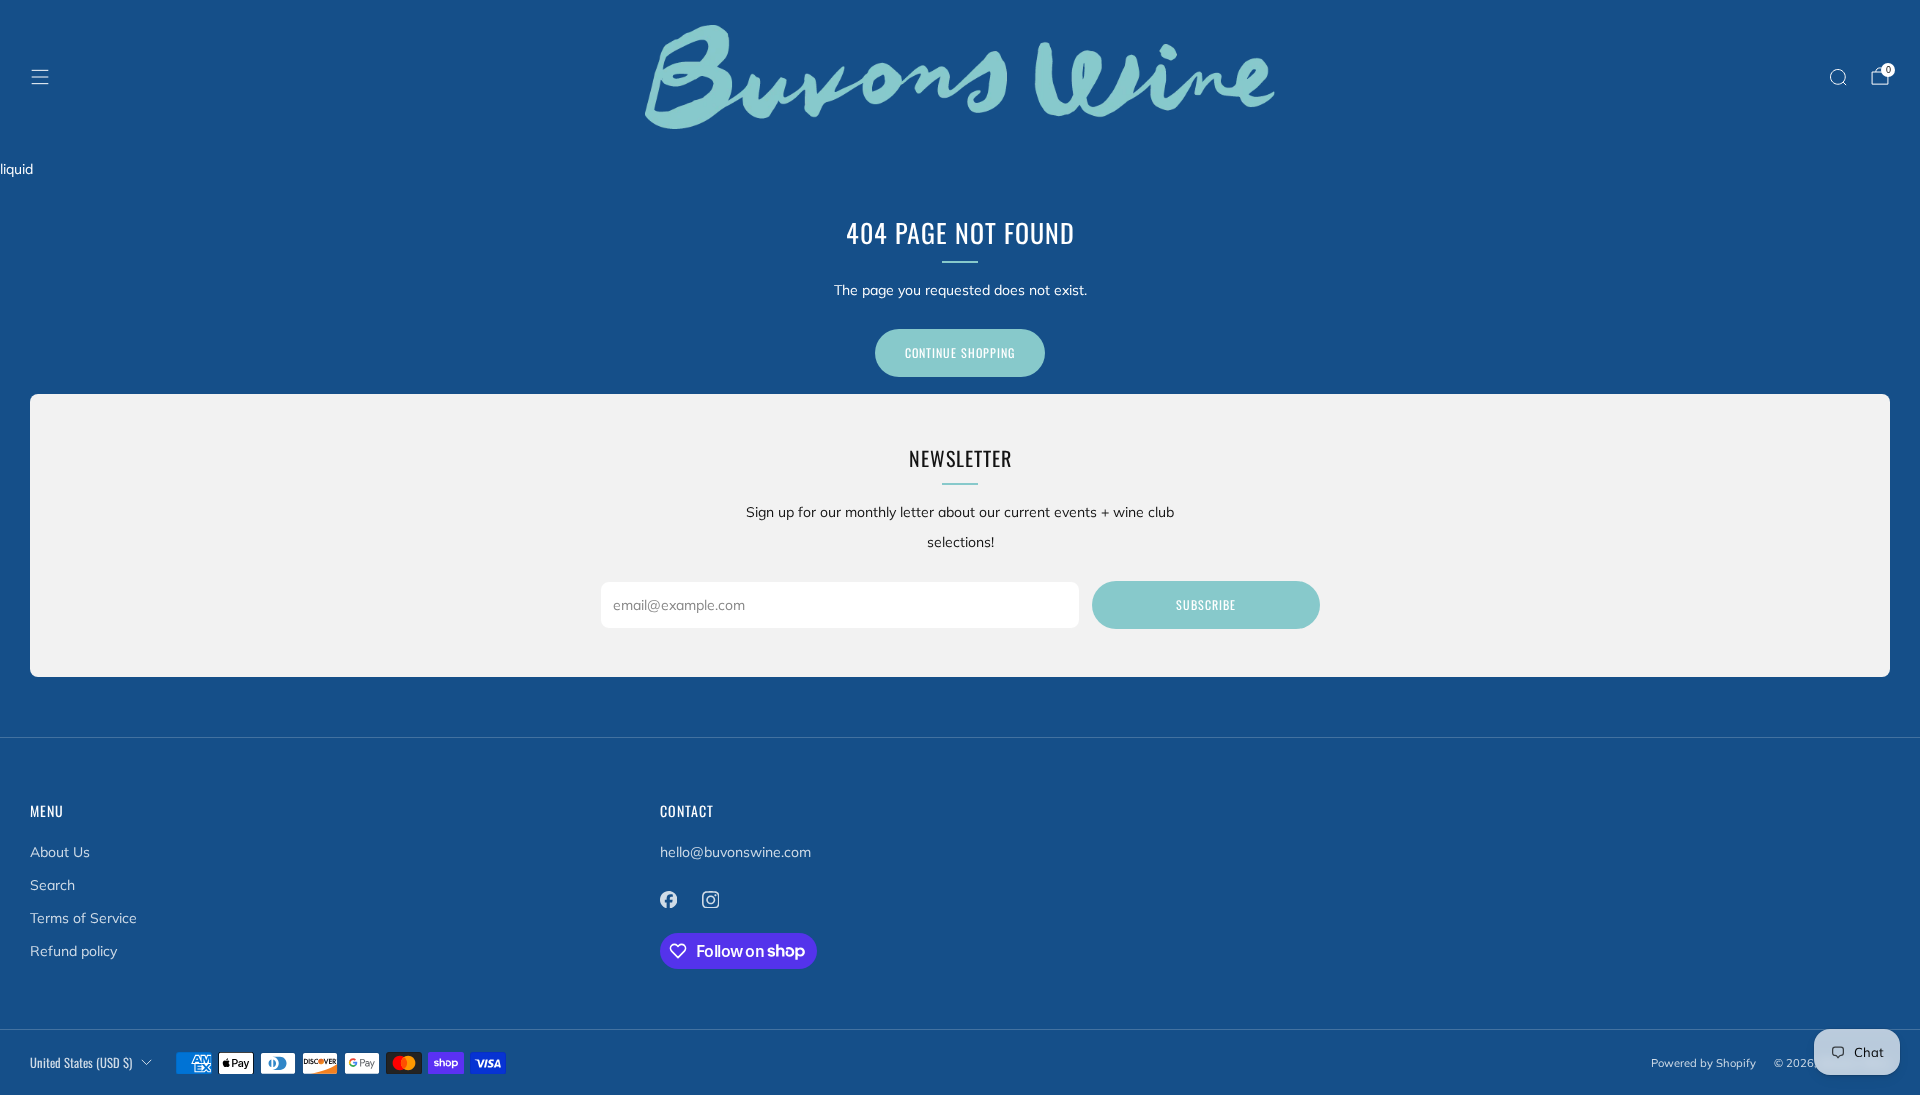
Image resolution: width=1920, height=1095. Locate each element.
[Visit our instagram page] (710, 900)
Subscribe (1206, 604)
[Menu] (40, 77)
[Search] (1838, 77)
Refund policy (73, 951)
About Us (60, 852)
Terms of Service (83, 918)
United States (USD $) (81, 1062)
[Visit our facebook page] (668, 900)
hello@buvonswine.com (735, 852)
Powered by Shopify (1703, 1063)
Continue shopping (960, 352)
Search (52, 885)
